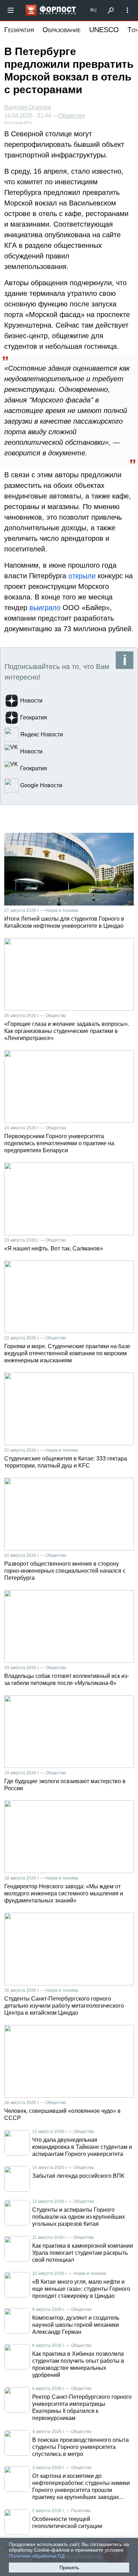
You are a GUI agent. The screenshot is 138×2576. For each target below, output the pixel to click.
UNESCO (104, 30)
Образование (62, 30)
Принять (69, 2568)
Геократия (19, 30)
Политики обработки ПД (37, 2556)
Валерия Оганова (28, 107)
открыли (82, 576)
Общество (72, 116)
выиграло (45, 608)
